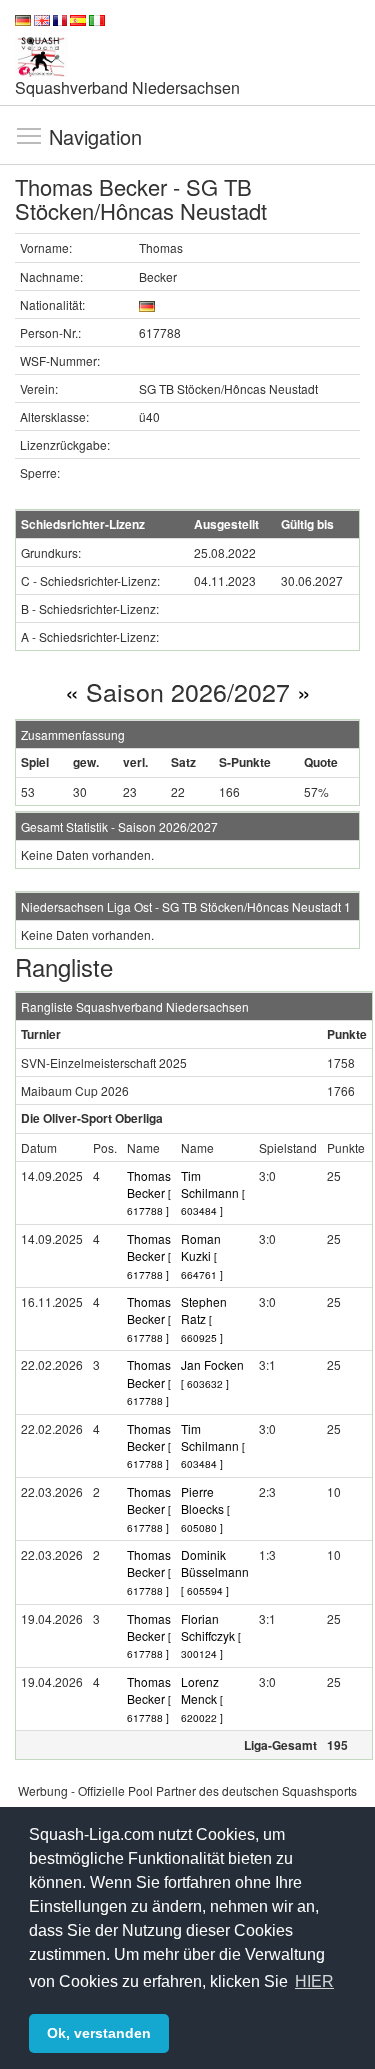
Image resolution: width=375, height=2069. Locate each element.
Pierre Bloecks (205, 1509)
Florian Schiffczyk (211, 1636)
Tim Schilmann (213, 1193)
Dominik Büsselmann (215, 1571)
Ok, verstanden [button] (99, 2033)
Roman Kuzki (202, 1256)
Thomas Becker (149, 1193)
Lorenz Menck (202, 1699)
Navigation (29, 135)
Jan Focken (212, 1373)
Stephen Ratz (204, 1319)
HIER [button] (314, 1981)
